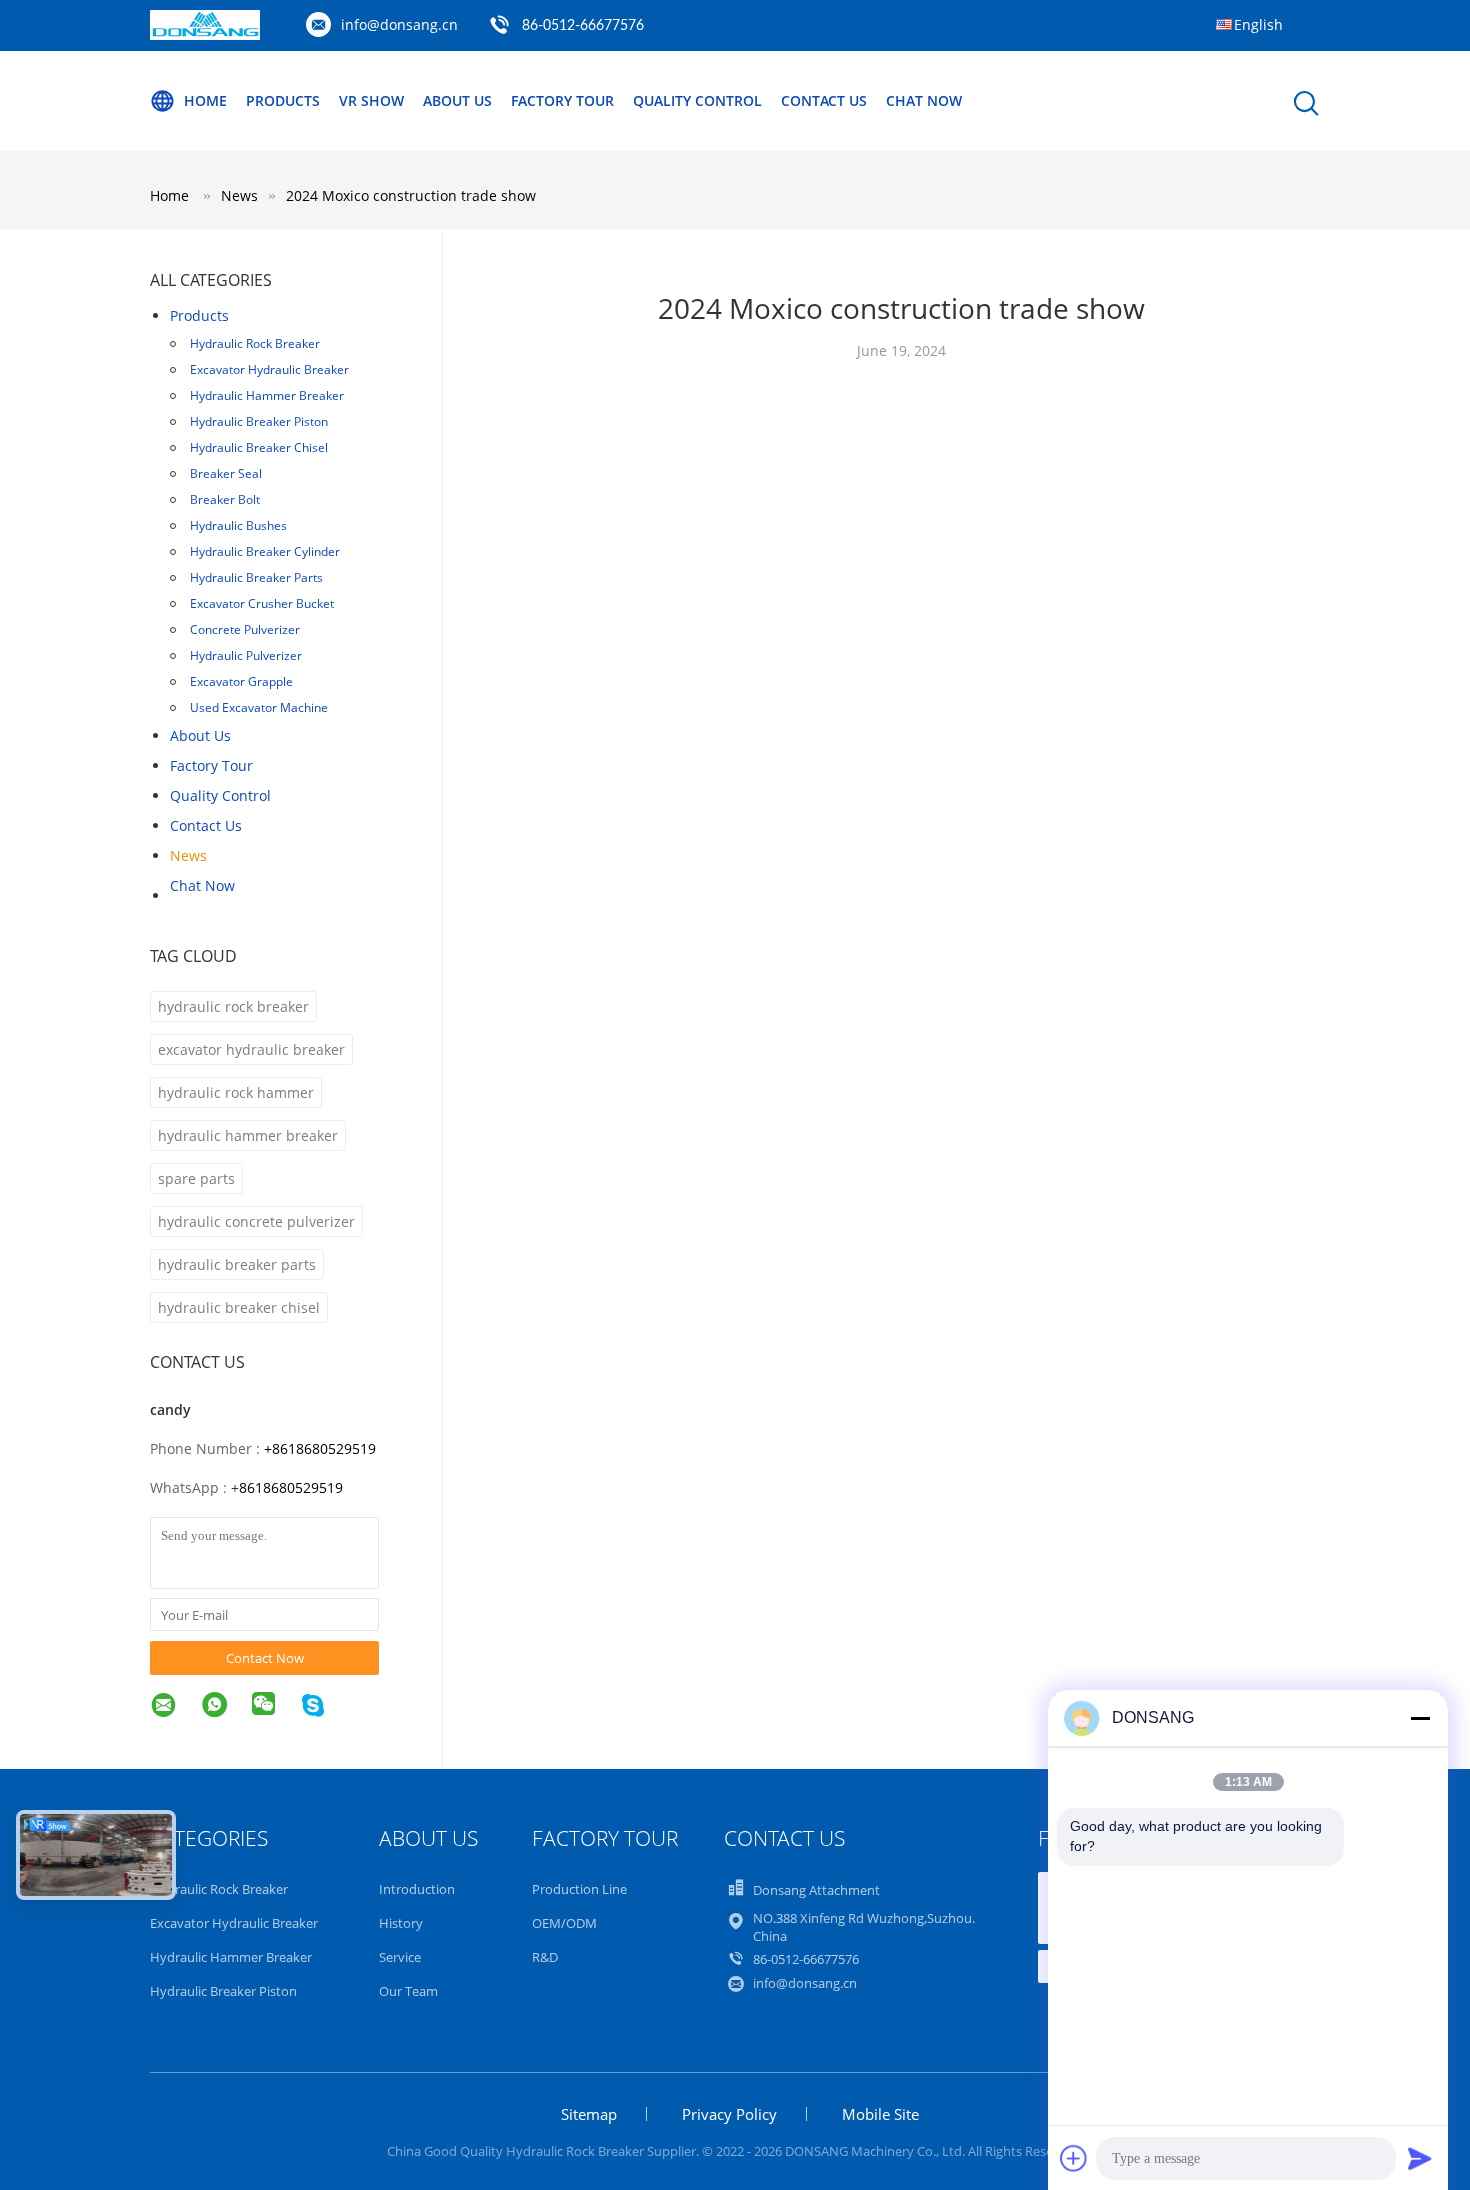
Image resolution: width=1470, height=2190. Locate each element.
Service (400, 1957)
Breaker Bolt (225, 499)
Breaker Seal (226, 473)
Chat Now (924, 100)
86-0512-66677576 (583, 26)
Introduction (417, 1889)
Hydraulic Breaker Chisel (259, 447)
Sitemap (589, 2114)
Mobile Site (880, 2114)
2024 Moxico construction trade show (411, 195)
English (1258, 24)
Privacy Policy (729, 2114)
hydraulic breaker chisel (239, 1307)
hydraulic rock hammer (236, 1092)
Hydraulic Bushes (238, 525)
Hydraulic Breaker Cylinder (265, 551)
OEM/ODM (564, 1923)
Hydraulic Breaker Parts (256, 577)
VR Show (371, 100)
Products (283, 100)
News (188, 855)
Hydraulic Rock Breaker (255, 343)
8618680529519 (291, 1487)
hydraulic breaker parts (237, 1264)
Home (205, 100)
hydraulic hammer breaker (248, 1135)
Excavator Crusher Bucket (262, 603)
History (401, 1923)
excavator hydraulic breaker (251, 1049)
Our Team (408, 1991)
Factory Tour (562, 100)
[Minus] (1420, 1718)
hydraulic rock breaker (233, 1006)
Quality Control (697, 100)
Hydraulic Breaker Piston (259, 421)
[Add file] (1074, 2158)
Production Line (579, 1889)
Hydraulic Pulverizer (246, 655)
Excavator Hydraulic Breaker (269, 369)
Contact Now (265, 1658)
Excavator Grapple (241, 681)
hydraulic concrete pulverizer (256, 1221)
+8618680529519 (320, 1448)
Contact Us (824, 100)
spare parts (196, 1178)
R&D (545, 1957)
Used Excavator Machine (259, 707)
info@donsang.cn (399, 24)
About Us (457, 100)
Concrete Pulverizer (245, 629)
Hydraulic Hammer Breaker (267, 395)
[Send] (1420, 2158)
